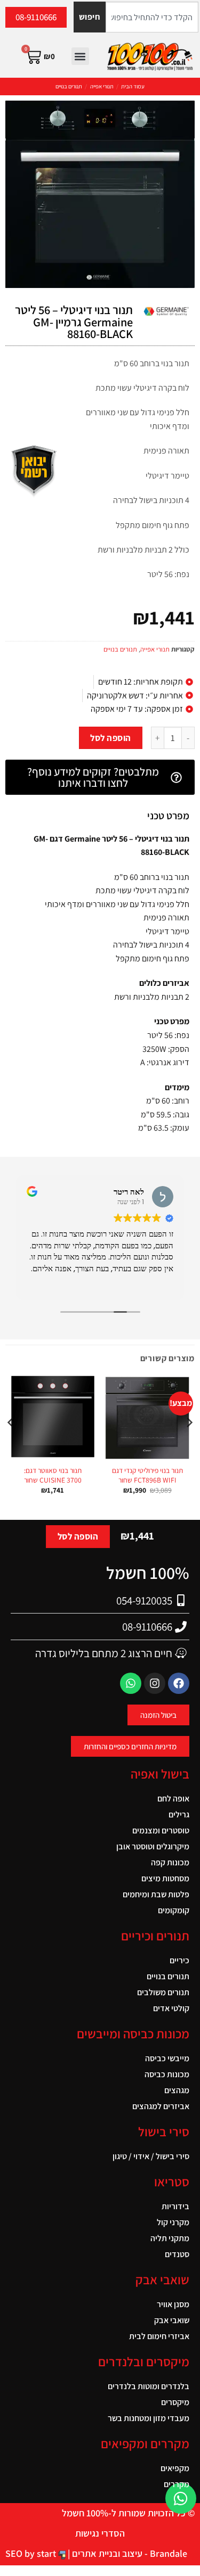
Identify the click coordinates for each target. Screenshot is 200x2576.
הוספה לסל (111, 738)
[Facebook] (179, 1683)
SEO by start (32, 2553)
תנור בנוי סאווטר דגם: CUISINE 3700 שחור (53, 1475)
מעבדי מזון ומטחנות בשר (149, 2418)
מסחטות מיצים (165, 1878)
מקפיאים (175, 2468)
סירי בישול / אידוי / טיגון (151, 2156)
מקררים (177, 2484)
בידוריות (175, 2206)
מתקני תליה (170, 2238)
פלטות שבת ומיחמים (156, 1894)
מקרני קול (173, 2222)
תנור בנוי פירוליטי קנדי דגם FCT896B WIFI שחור (147, 1475)
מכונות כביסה (167, 2074)
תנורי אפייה (102, 86)
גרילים (179, 1814)
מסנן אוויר (173, 2304)
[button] (80, 56)
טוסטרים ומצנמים (161, 1830)
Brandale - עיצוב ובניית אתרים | (126, 2553)
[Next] (11, 1444)
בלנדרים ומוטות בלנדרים (149, 2386)
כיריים (179, 1960)
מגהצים (177, 2090)
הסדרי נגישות (100, 2533)
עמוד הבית (133, 86)
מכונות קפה (170, 1862)
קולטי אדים (171, 2008)
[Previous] (189, 1444)
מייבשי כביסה (167, 2058)
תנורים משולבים (163, 1992)
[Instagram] (155, 1683)
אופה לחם (173, 1799)
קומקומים (174, 1910)
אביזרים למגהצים (161, 2106)
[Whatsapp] (131, 1683)
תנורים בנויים (69, 86)
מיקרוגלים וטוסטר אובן (153, 1846)
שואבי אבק (172, 2320)
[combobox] (152, 17)
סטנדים (177, 2254)
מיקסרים (175, 2402)
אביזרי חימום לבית (159, 2336)
